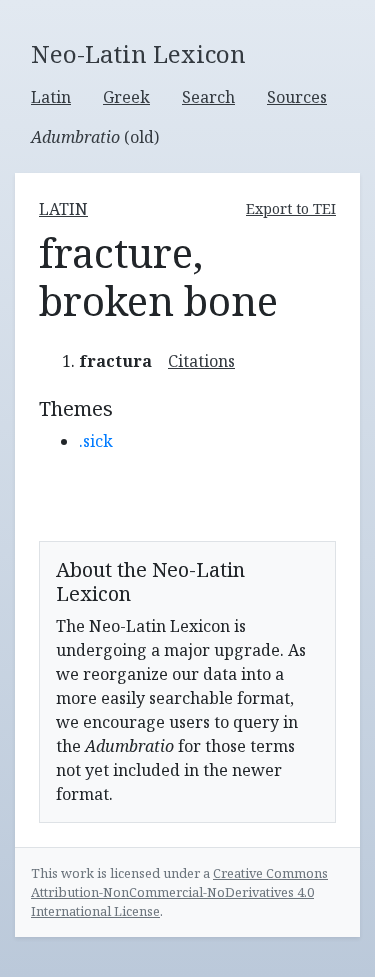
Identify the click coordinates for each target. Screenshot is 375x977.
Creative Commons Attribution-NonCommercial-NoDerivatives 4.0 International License (179, 892)
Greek (126, 97)
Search (208, 97)
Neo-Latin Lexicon (138, 54)
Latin (51, 97)
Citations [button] (201, 361)
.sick (96, 441)
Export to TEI (291, 208)
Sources (297, 97)
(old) (95, 137)
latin (63, 209)
